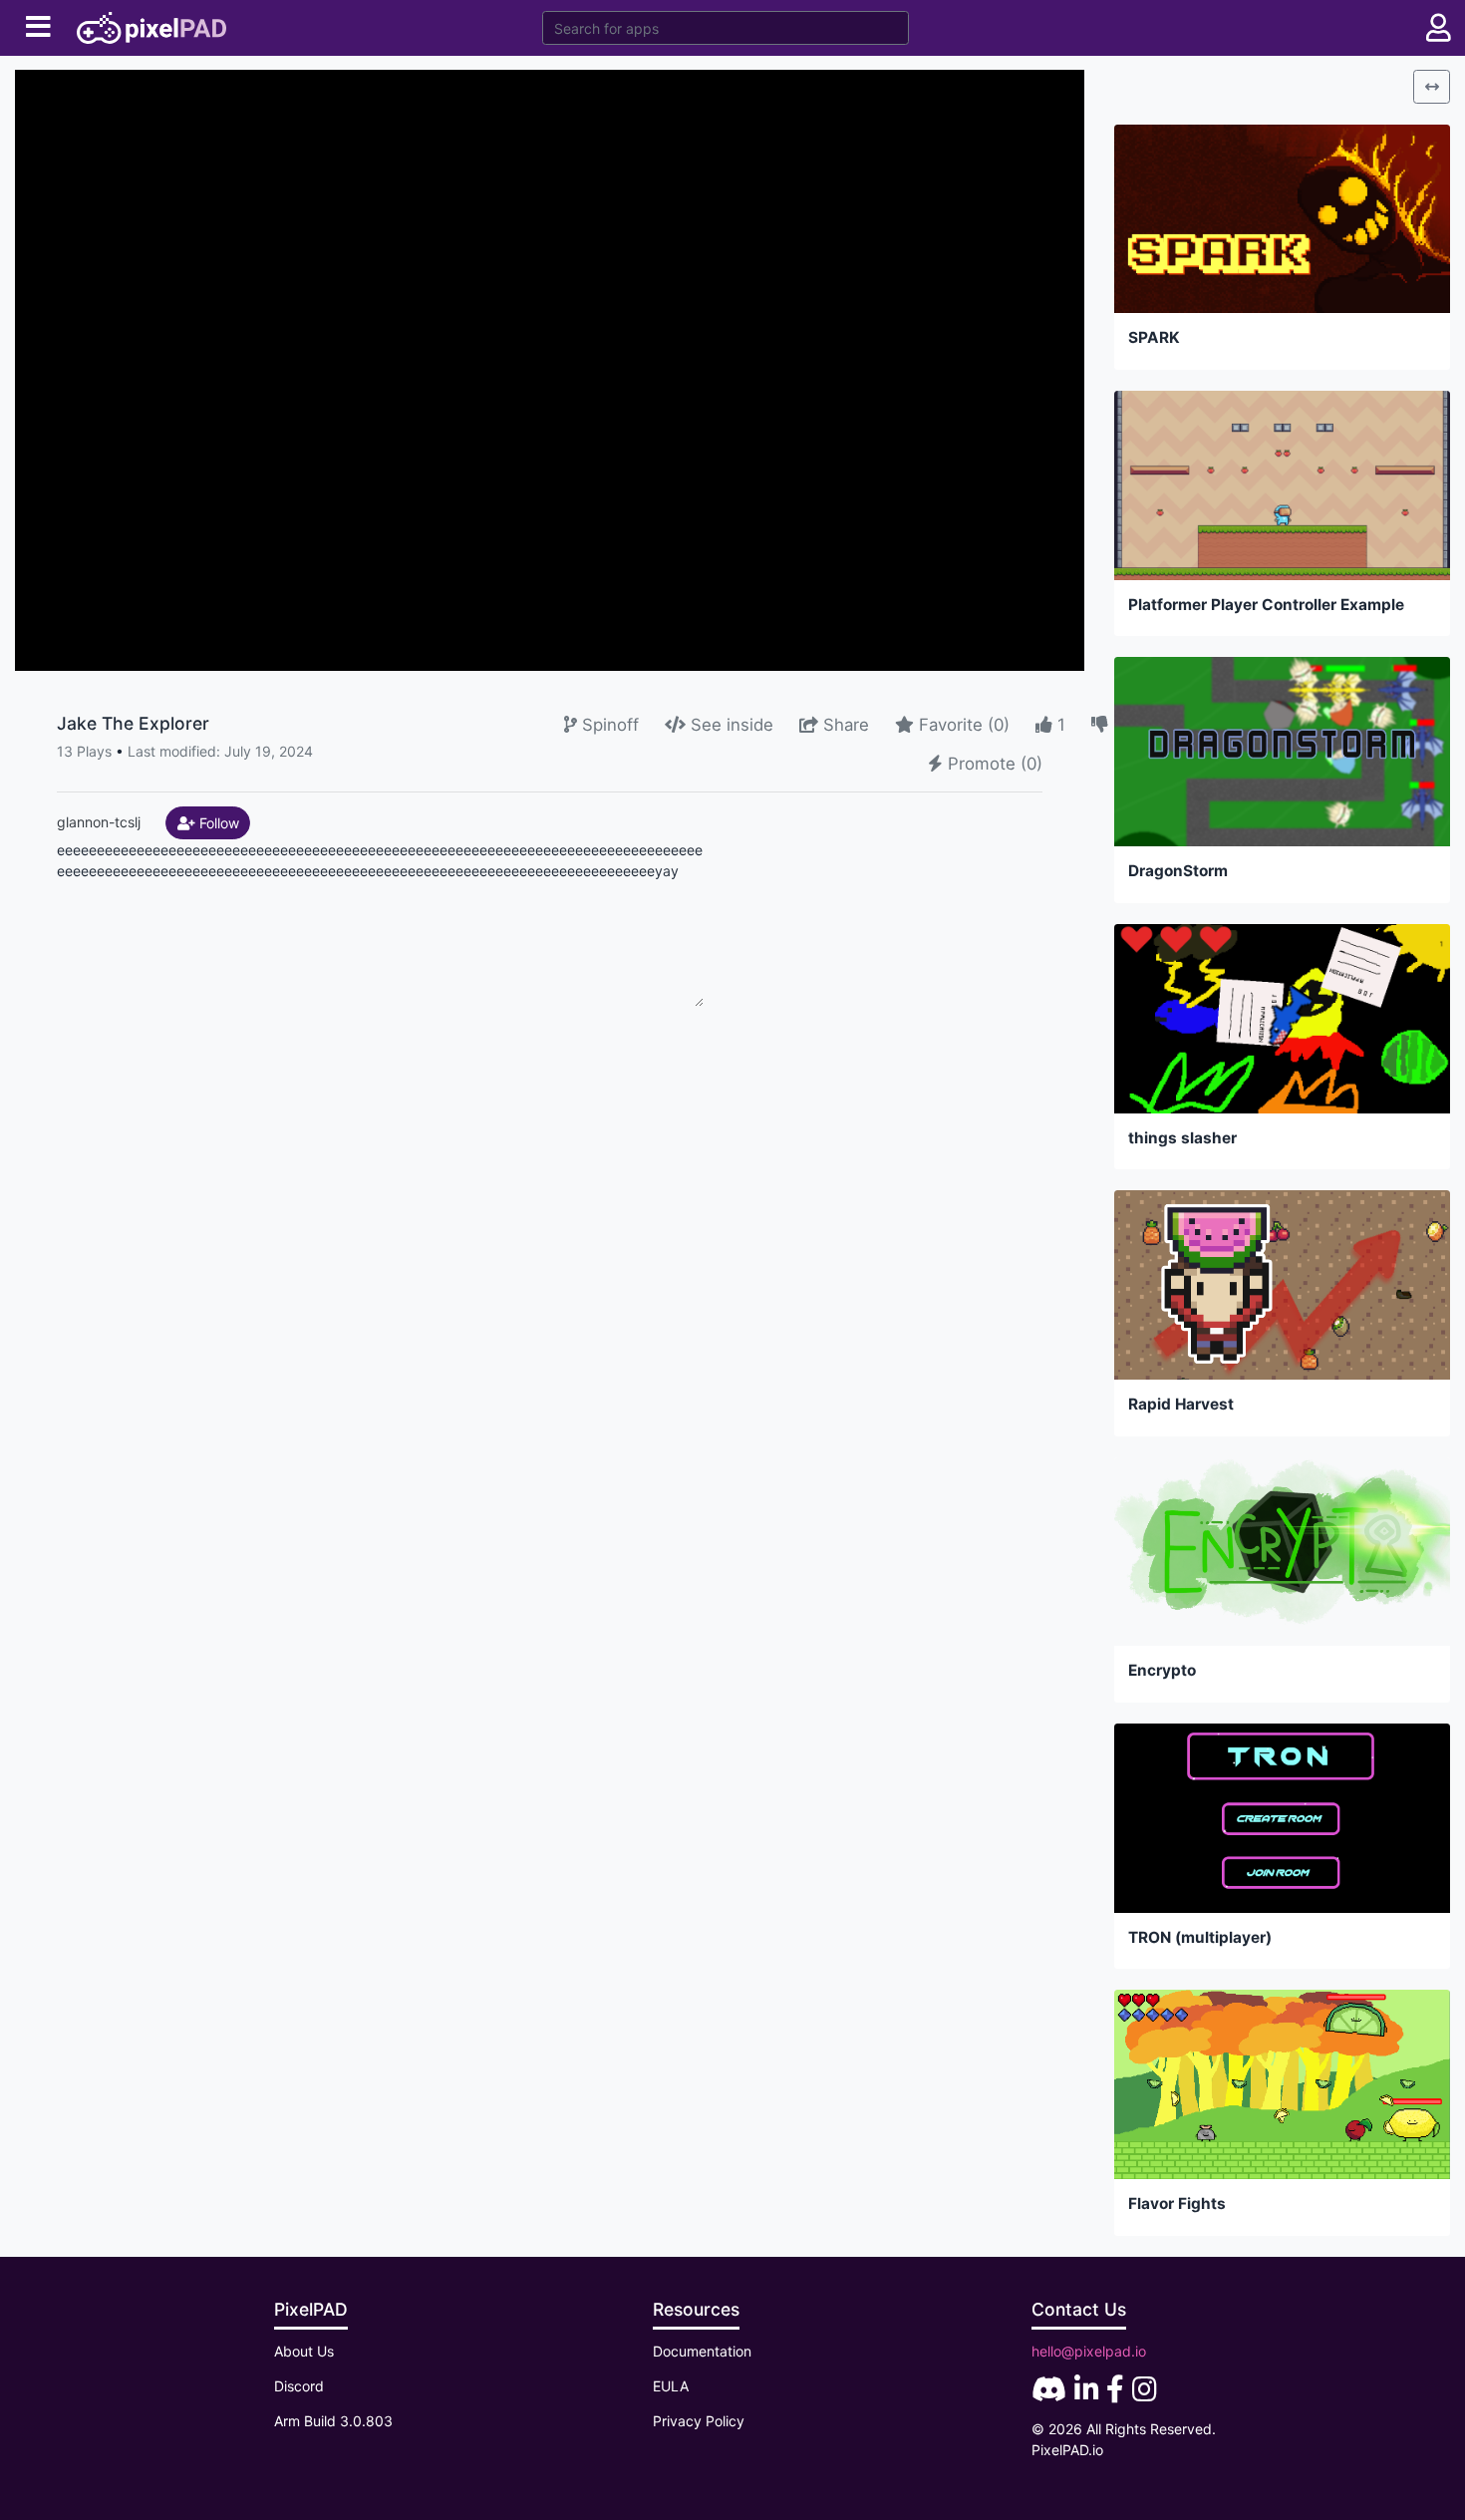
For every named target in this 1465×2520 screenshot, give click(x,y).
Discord (299, 2386)
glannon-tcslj (99, 821)
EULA (671, 2386)
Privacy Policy (699, 2421)
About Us (304, 2351)
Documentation (702, 2351)
